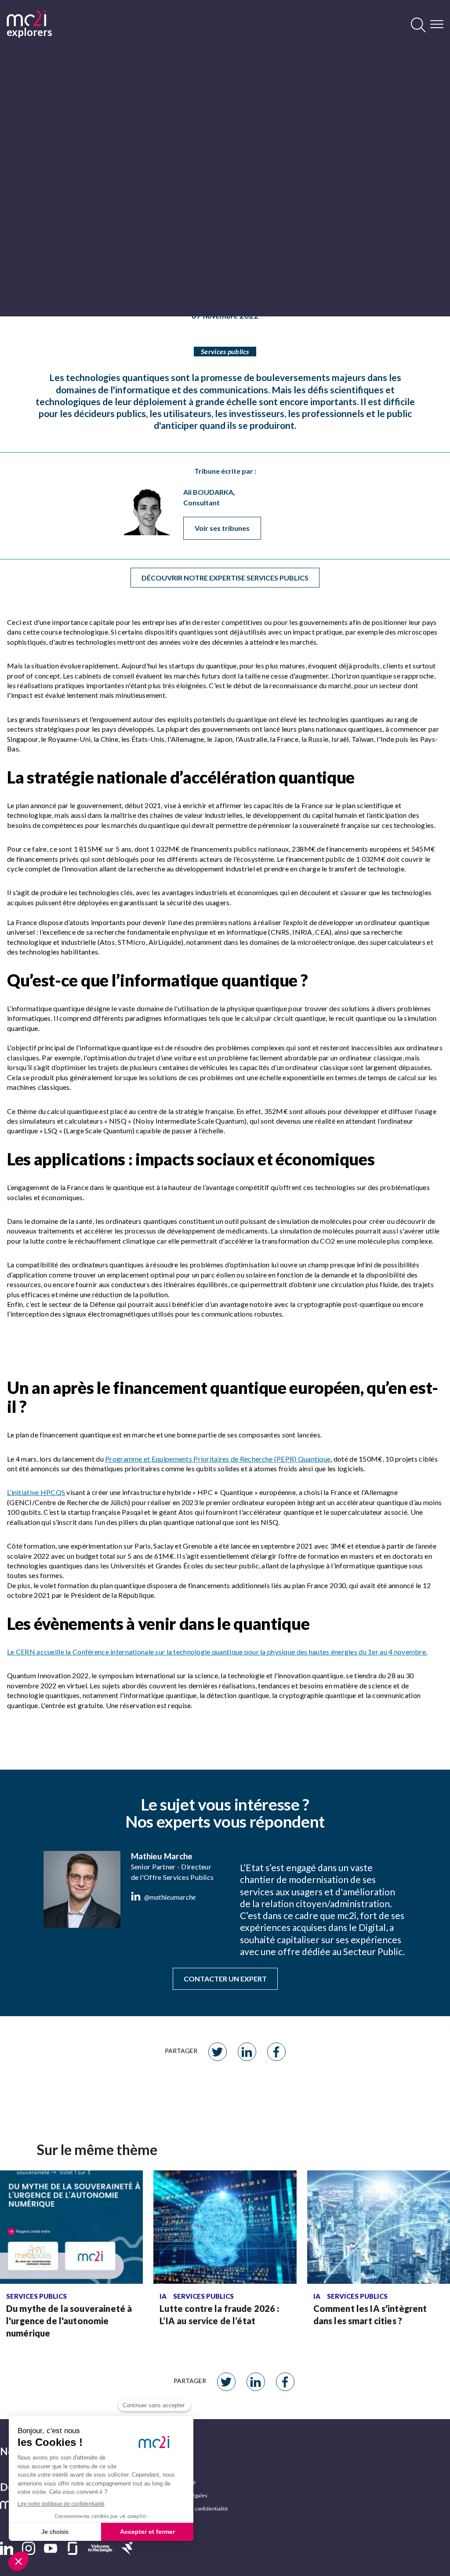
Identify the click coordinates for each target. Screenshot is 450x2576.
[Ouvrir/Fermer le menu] (437, 24)
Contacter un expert (225, 1979)
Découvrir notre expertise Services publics (225, 578)
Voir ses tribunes (222, 528)
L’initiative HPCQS (36, 1492)
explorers (26, 31)
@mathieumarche (170, 1897)
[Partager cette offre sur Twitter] (218, 2052)
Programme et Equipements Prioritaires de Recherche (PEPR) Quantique (218, 1459)
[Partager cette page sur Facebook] (276, 2052)
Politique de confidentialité (197, 2509)
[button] (7, 2548)
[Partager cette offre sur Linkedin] (247, 2052)
